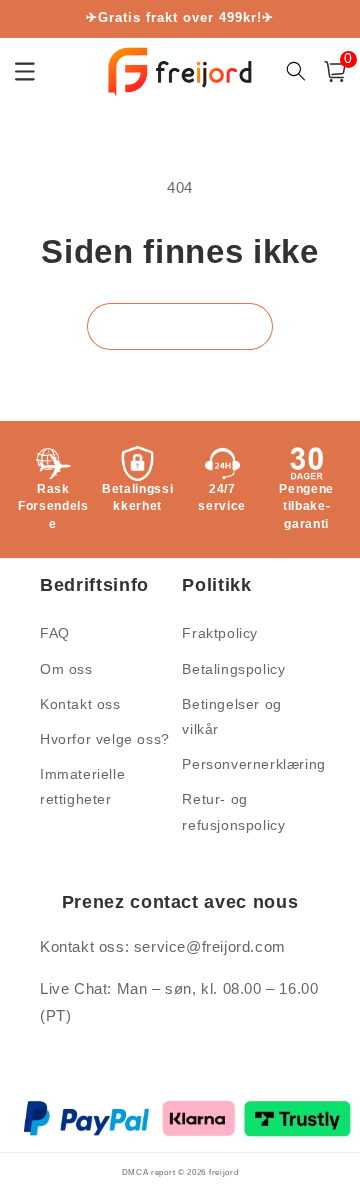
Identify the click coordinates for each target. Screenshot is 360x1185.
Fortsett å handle (180, 326)
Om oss (66, 669)
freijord (224, 1172)
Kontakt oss (80, 704)
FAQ (55, 633)
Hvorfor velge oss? (105, 739)
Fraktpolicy (220, 633)
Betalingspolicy (233, 669)
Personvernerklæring (249, 764)
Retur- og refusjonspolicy (233, 811)
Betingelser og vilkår (231, 716)
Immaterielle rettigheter (82, 786)
